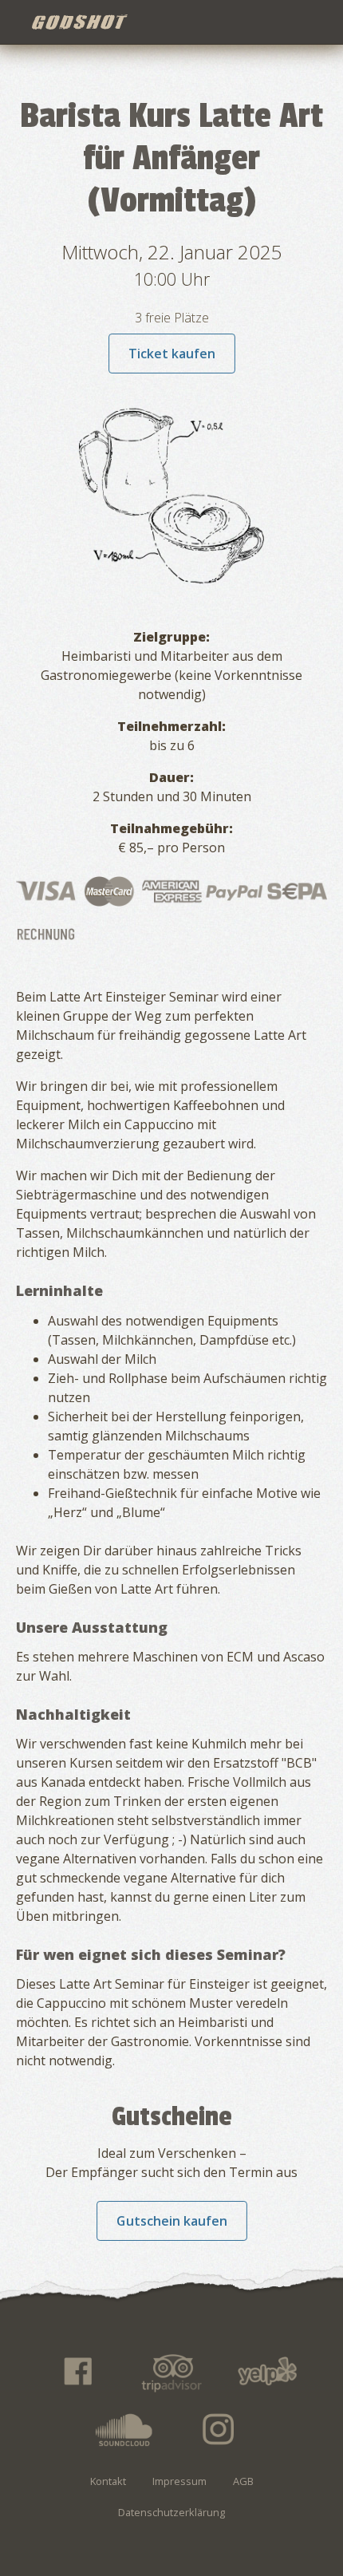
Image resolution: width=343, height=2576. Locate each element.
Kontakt (108, 2481)
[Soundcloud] (124, 2429)
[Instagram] (219, 2429)
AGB (243, 2481)
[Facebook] (77, 2372)
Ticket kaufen (172, 354)
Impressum (179, 2481)
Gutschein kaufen (172, 2221)
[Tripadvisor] (171, 2372)
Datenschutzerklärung (171, 2512)
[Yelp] (266, 2372)
